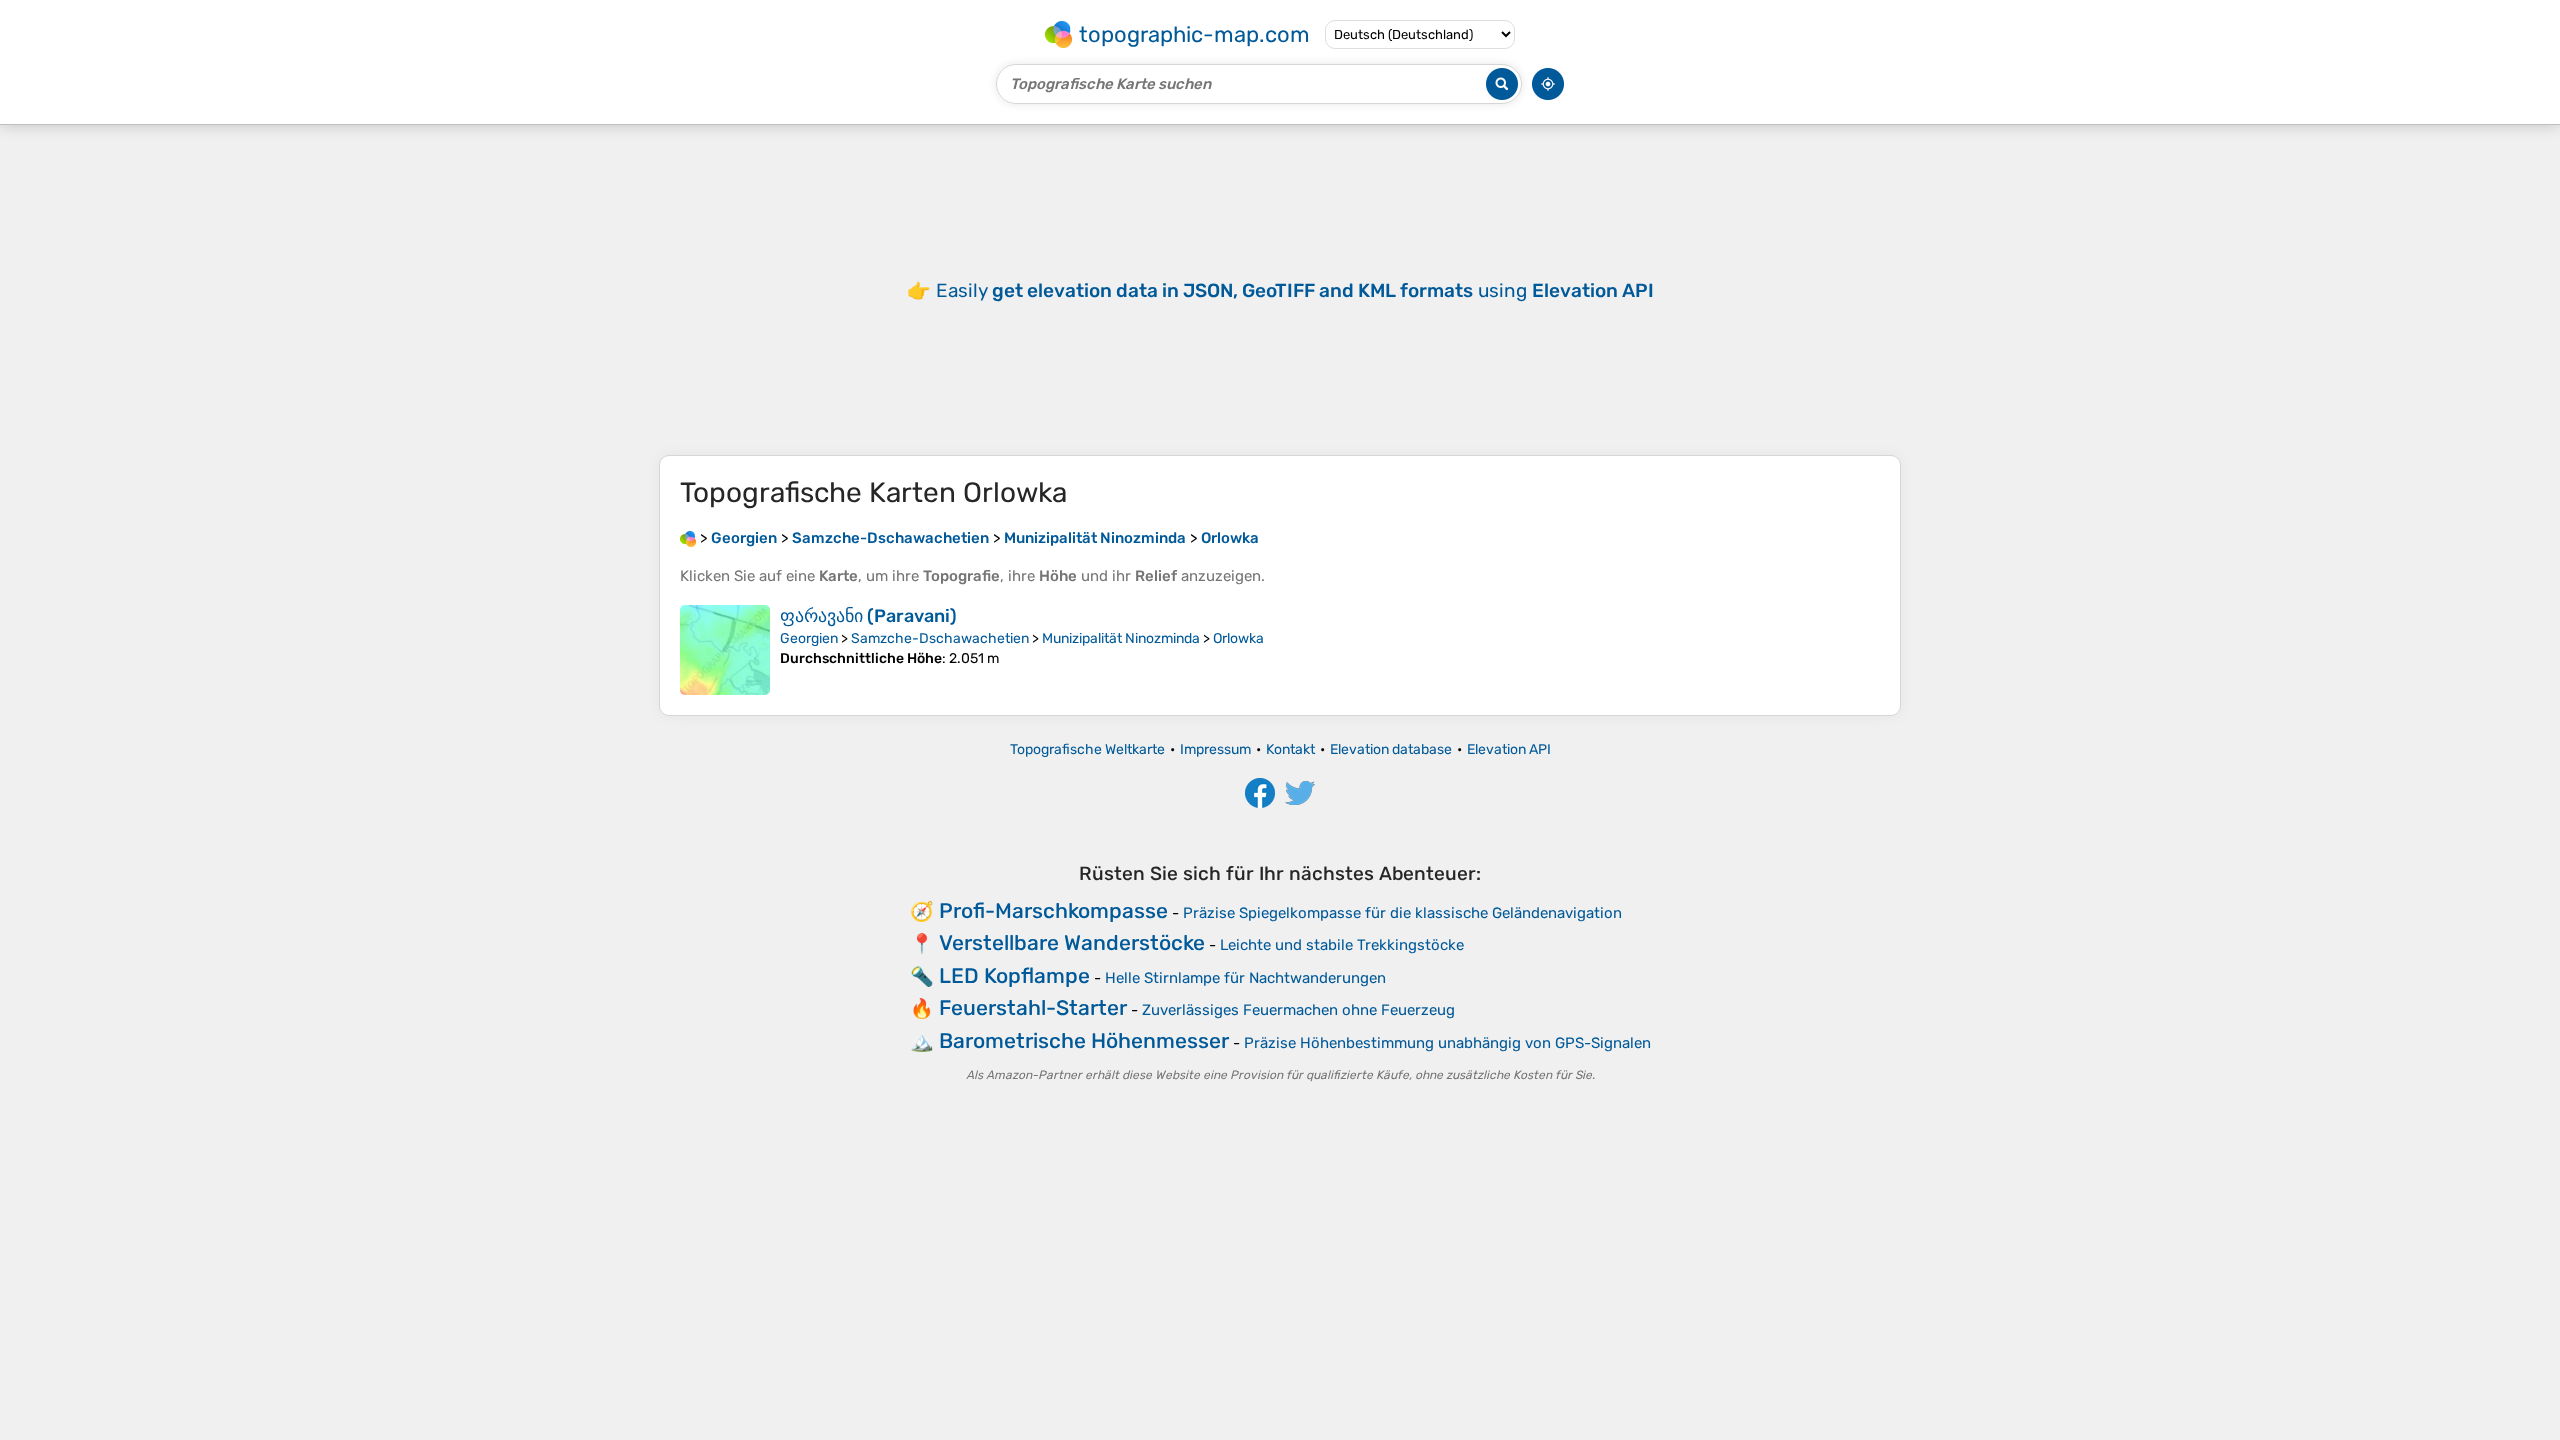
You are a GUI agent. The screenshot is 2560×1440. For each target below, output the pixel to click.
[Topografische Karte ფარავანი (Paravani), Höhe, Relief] (725, 650)
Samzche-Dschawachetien (940, 638)
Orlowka (1238, 638)
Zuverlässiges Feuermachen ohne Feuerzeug (1298, 1010)
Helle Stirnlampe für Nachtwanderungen (1245, 978)
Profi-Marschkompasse (1053, 910)
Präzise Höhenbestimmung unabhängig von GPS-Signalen (1447, 1043)
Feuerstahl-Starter (1033, 1007)
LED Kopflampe (1014, 975)
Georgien (809, 638)
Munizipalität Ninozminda (1121, 638)
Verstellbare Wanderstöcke (1072, 942)
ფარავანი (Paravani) (868, 616)
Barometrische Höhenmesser (1084, 1040)
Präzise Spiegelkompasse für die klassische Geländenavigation (1402, 913)
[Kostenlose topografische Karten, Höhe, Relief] (688, 538)
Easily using (1295, 290)
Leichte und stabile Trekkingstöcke (1342, 945)
